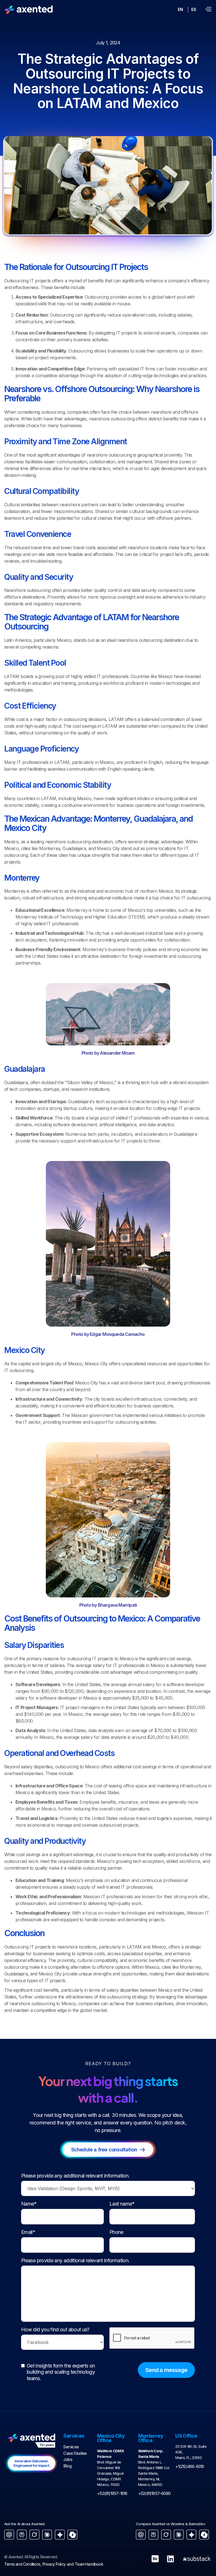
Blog (67, 2466)
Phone (116, 2232)
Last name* (122, 2204)
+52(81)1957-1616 (112, 2493)
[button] (208, 10)
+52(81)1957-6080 (154, 2493)
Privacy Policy (54, 2564)
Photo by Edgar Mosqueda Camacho (108, 1334)
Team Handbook (89, 2564)
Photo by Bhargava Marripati (108, 1605)
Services (71, 2447)
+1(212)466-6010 (190, 2466)
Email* (28, 2232)
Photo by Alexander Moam (108, 1053)
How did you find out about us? (55, 2330)
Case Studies (75, 2453)
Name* (29, 2204)
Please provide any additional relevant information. (75, 2176)
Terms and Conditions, (23, 2564)
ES (194, 9)
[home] (29, 10)
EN (180, 9)
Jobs (68, 2459)
